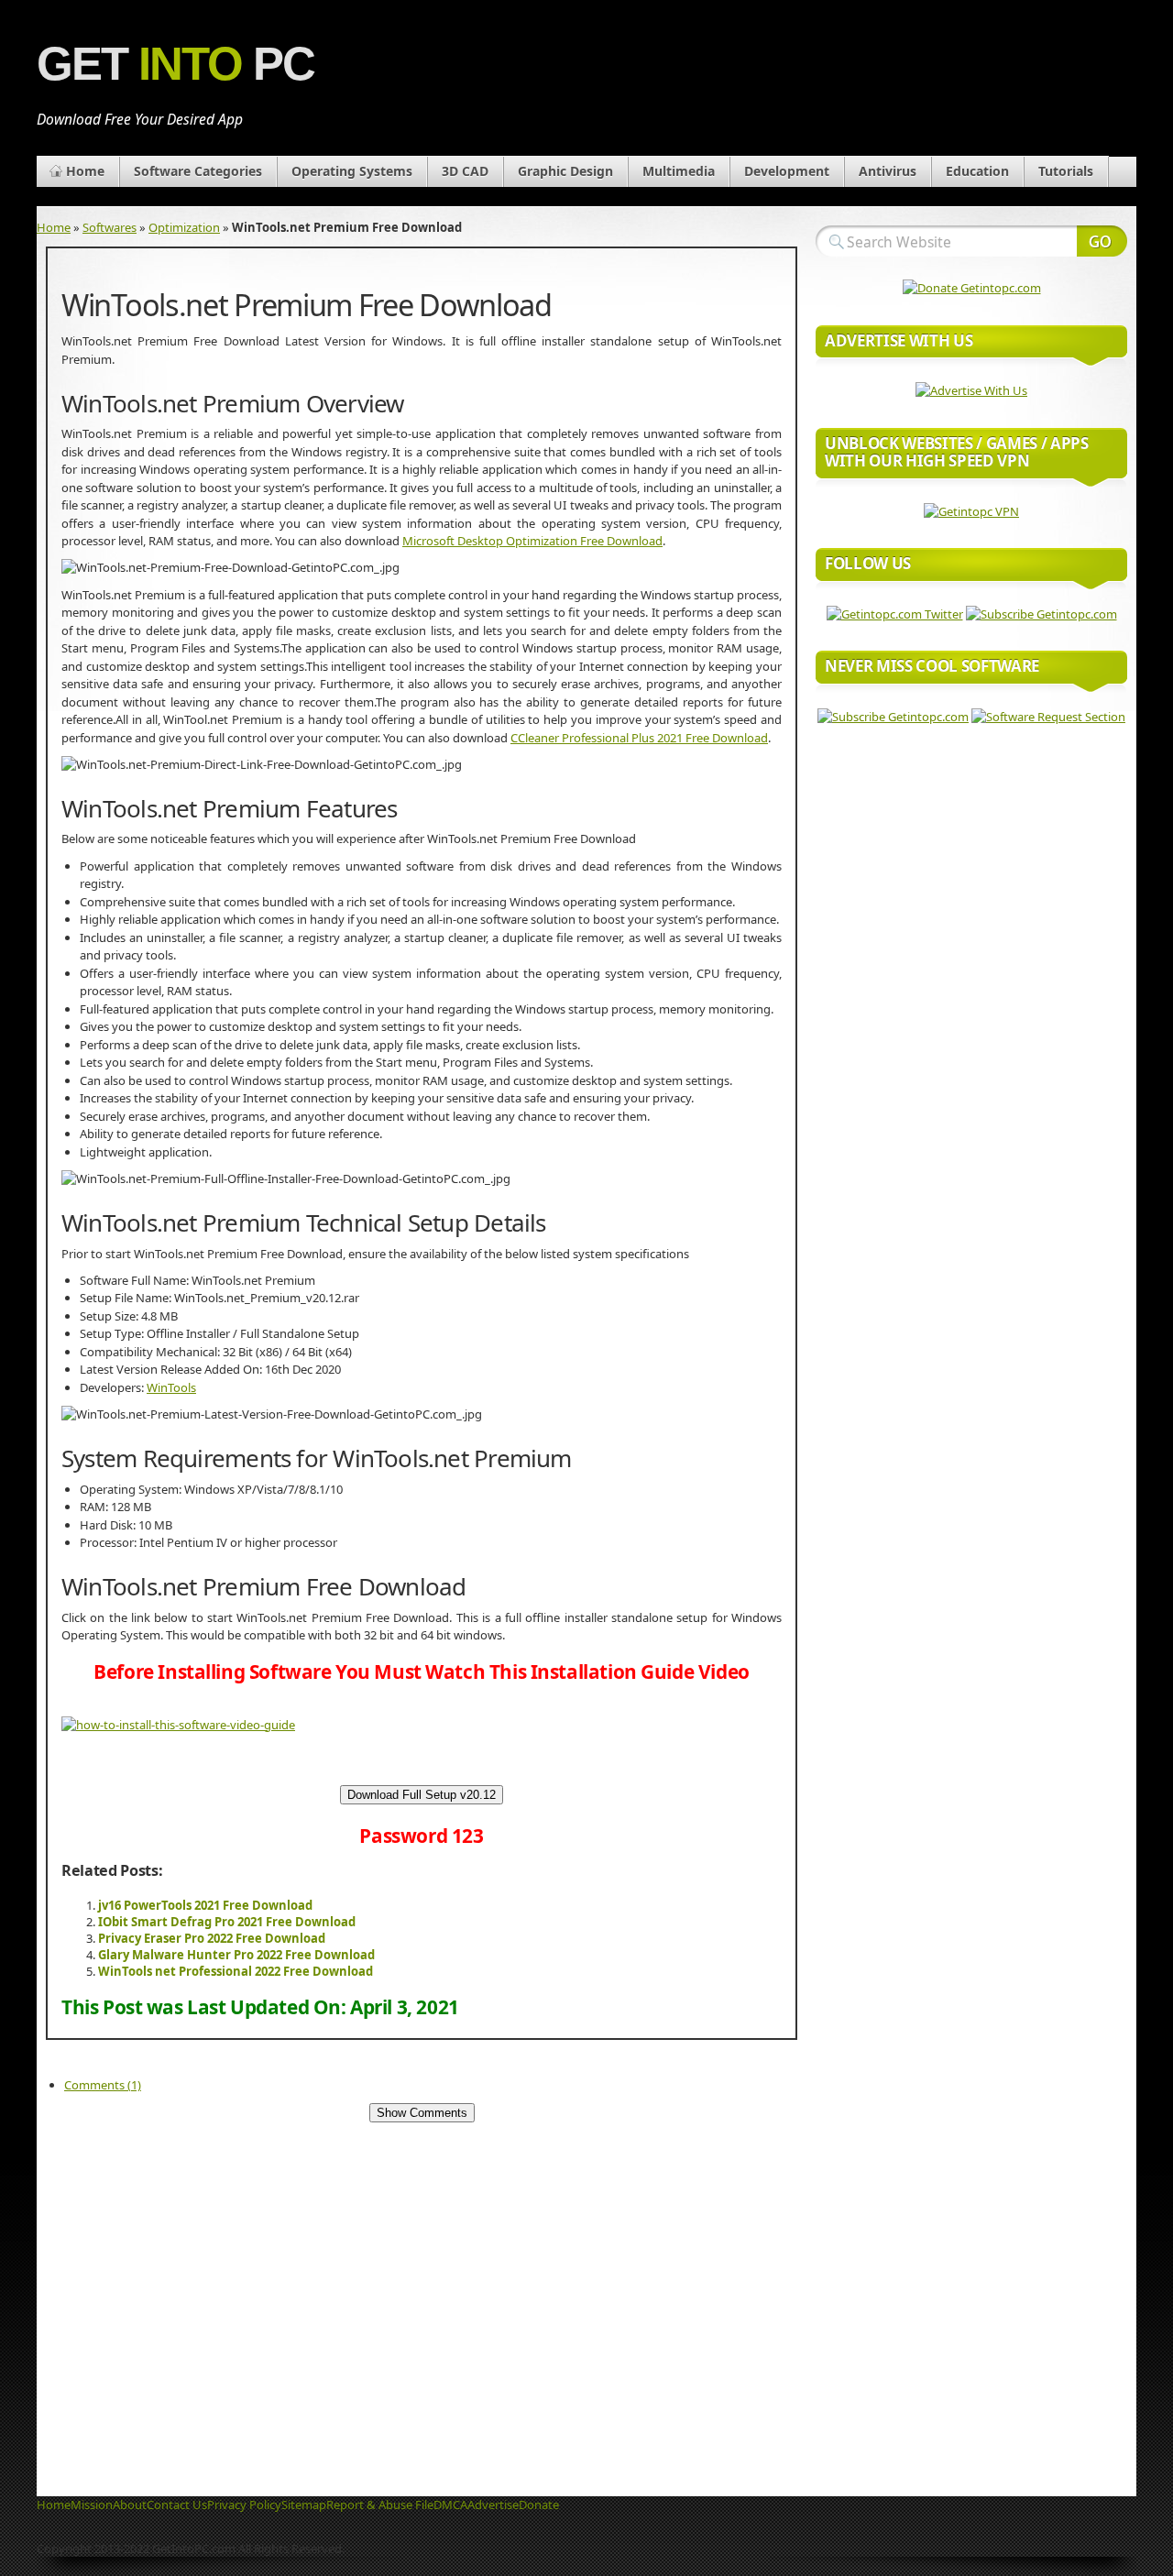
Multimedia (679, 171)
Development (787, 171)
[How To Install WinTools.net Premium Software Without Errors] (178, 1725)
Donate (539, 2505)
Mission (92, 2505)
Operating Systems (352, 171)
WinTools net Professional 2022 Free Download (236, 1971)
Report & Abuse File (380, 2505)
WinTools (171, 1387)
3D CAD (465, 171)
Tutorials (1066, 171)
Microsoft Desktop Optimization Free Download (532, 541)
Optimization (184, 227)
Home (85, 171)
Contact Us (177, 2505)
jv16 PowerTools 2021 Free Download (205, 1905)
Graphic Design (565, 171)
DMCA (450, 2505)
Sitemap (304, 2505)
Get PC (175, 64)
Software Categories (198, 171)
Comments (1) (103, 2085)
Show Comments (422, 2113)
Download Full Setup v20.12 (422, 1795)
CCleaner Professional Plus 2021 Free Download (639, 738)
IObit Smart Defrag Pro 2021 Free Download (227, 1922)
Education (977, 171)
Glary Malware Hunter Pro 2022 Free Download (236, 1955)
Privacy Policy (244, 2505)
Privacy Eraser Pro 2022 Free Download (212, 1938)
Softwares (110, 227)
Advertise (493, 2505)
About (130, 2505)
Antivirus (888, 171)
